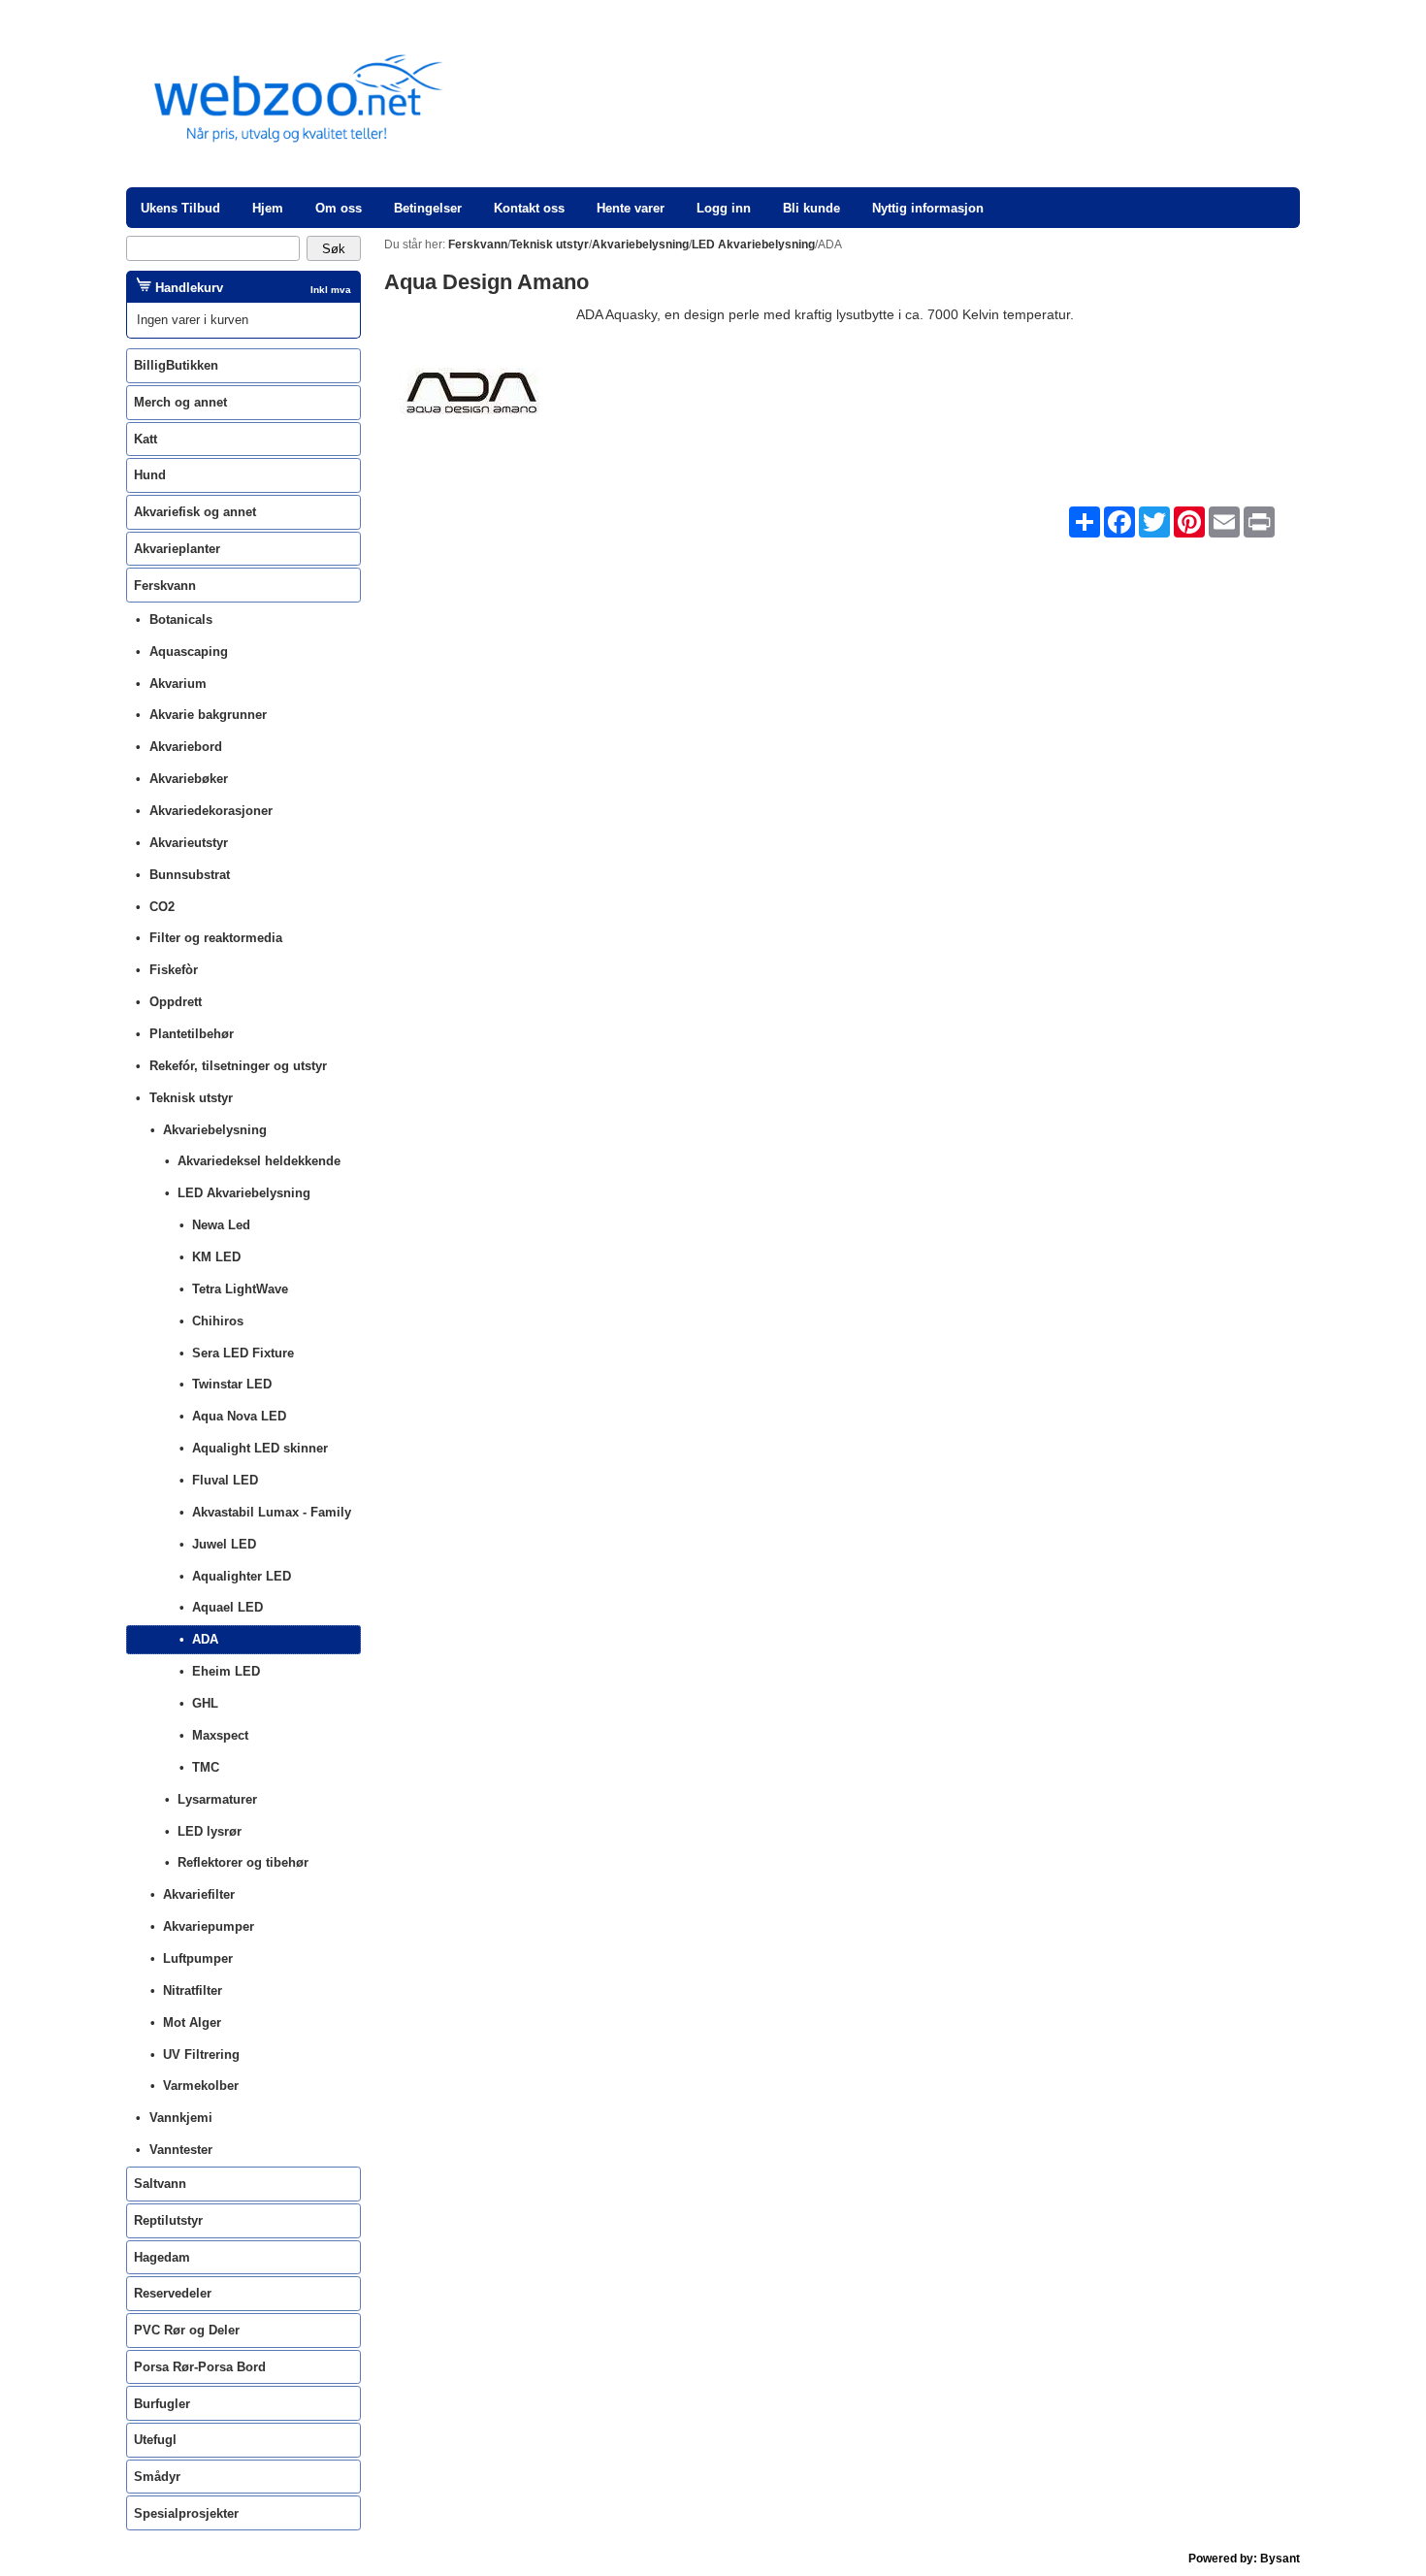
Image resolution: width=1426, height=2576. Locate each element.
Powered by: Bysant (1244, 2559)
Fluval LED (225, 1480)
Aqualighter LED (242, 1576)
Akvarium (178, 684)
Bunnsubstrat (190, 875)
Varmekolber (201, 2086)
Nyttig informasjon (928, 208)
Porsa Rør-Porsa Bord (200, 2367)
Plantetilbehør (192, 1034)
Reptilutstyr (168, 2220)
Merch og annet (180, 402)
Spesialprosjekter (186, 2513)
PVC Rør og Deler (187, 2330)
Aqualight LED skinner (260, 1448)
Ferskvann (165, 586)
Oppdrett (176, 1002)
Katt (146, 439)
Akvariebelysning (215, 1130)
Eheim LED (226, 1671)
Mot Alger (192, 2022)
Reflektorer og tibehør (243, 1862)
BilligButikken (176, 365)
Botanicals (181, 620)
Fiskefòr (174, 970)
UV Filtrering (201, 2054)
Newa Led (221, 1225)
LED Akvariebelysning (244, 1193)
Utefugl (155, 2440)
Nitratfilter (193, 1990)
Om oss (339, 208)
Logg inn (724, 208)
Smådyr (157, 2477)
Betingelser (428, 208)
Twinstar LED (232, 1384)
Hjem (268, 208)
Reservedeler (173, 2293)
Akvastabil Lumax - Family (272, 1512)
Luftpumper (198, 1958)
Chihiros (218, 1321)
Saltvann (160, 2184)
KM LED (216, 1257)
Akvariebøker (189, 779)
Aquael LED (227, 1607)
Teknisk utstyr (191, 1098)
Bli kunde (811, 208)
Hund (150, 475)
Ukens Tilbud (180, 208)
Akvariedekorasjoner (211, 811)
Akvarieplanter (177, 549)
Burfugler (162, 2404)
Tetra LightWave (240, 1289)
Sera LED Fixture (243, 1353)
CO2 (162, 907)
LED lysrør (210, 1831)
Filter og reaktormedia (216, 938)
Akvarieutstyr (189, 843)
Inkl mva (331, 290)
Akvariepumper (209, 1926)
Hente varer (631, 208)
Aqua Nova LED (239, 1416)
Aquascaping (189, 652)
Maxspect (220, 1735)
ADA (205, 1639)
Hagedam (162, 2257)
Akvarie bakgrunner (208, 715)
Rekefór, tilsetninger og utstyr (238, 1066)
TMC (206, 1767)
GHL (205, 1703)
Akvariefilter (199, 1894)
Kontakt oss (529, 208)
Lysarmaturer (217, 1799)
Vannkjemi (181, 2118)
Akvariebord (186, 747)
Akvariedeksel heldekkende (259, 1161)
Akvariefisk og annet (195, 512)
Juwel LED (224, 1544)
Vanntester (181, 2150)
